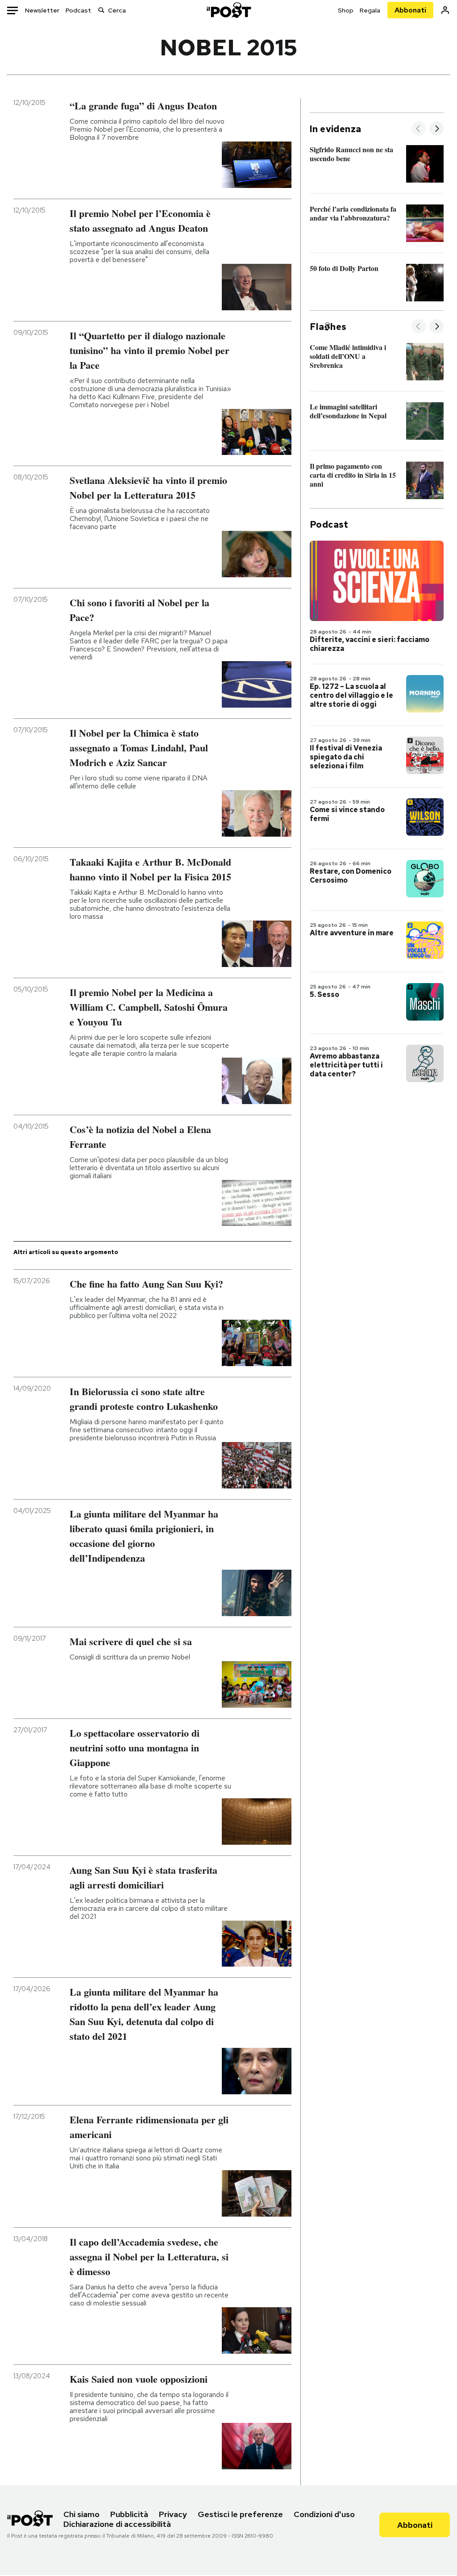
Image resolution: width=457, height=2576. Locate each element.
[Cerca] (101, 10)
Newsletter (42, 10)
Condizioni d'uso (324, 2514)
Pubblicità (129, 2514)
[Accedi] (445, 10)
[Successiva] (436, 129)
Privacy (173, 2514)
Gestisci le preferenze (240, 2514)
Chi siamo (81, 2514)
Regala (370, 10)
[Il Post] (228, 10)
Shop (346, 10)
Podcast (78, 10)
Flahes (328, 327)
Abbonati (410, 10)
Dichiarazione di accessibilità (117, 2524)
